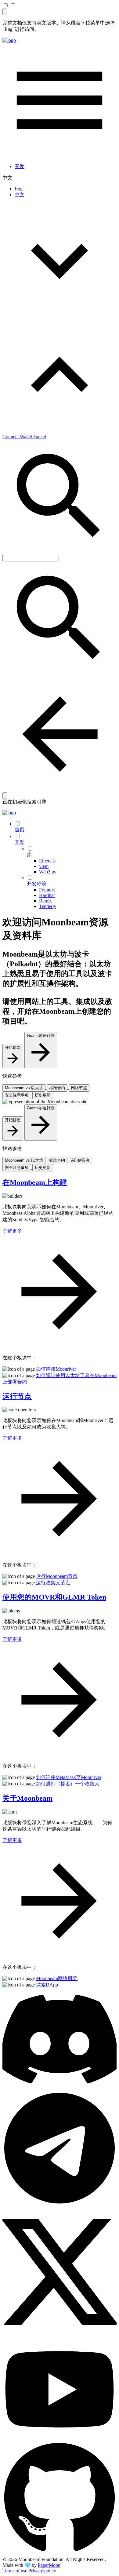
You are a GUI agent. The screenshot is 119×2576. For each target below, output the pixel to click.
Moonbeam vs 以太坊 (24, 1088)
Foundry (47, 890)
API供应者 (80, 1160)
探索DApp (47, 1985)
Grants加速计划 (41, 1036)
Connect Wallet (18, 437)
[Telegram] (60, 2204)
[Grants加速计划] (41, 1065)
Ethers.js (47, 861)
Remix (45, 901)
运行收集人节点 (53, 1583)
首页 (20, 830)
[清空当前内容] (5, 796)
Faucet (40, 437)
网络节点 (79, 1088)
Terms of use (15, 2571)
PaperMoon (49, 2565)
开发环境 (37, 884)
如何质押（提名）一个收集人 (68, 1784)
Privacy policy (42, 2571)
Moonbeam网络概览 (57, 1978)
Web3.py (48, 872)
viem (44, 866)
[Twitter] (60, 2336)
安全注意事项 (17, 1095)
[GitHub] (60, 2554)
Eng (19, 189)
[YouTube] (60, 2438)
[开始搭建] (13, 1065)
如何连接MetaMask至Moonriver (69, 1777)
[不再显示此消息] (5, 12)
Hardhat (47, 895)
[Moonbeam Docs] (9, 40)
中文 (20, 195)
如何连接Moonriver (56, 1369)
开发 (20, 166)
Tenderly (48, 906)
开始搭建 (13, 1047)
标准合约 (57, 1088)
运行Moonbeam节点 (57, 1576)
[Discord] (60, 2088)
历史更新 (43, 1095)
